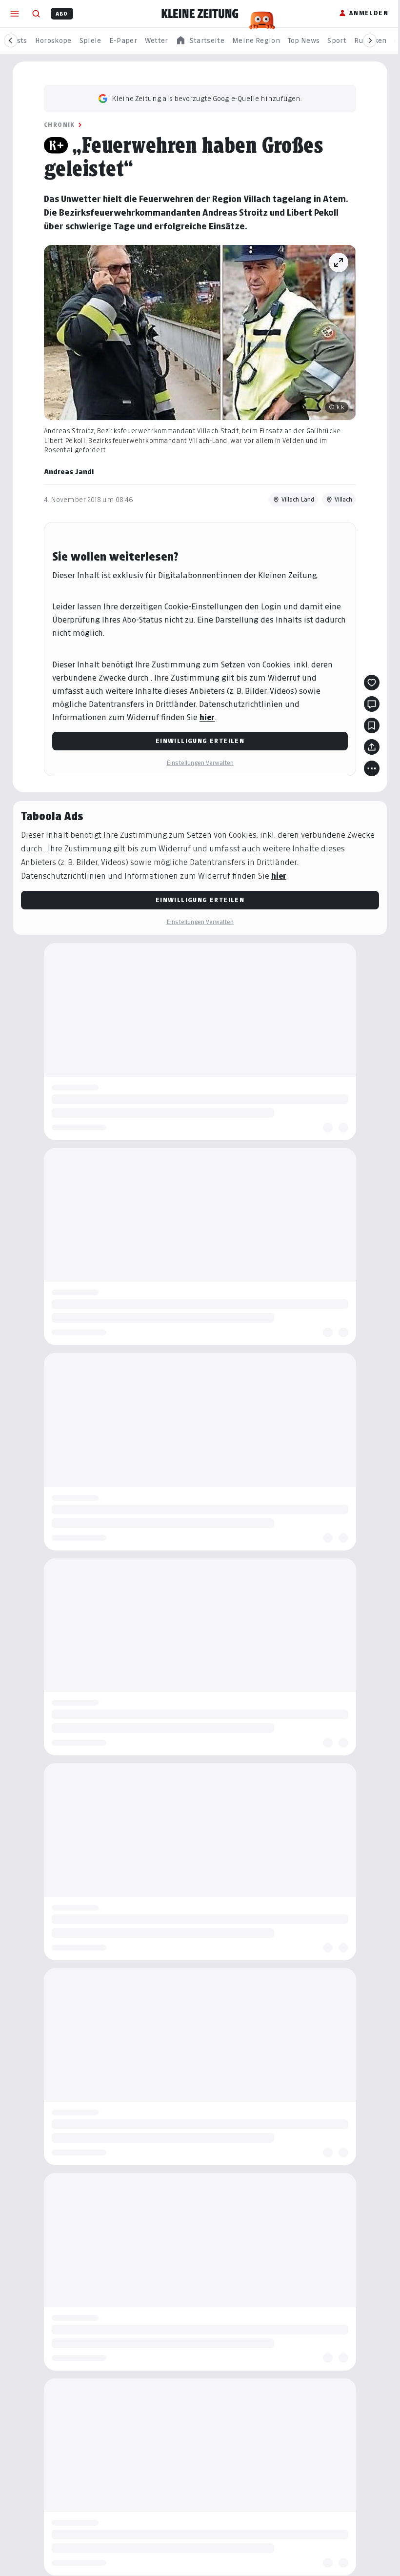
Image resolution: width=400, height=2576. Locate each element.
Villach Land (294, 499)
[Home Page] (200, 14)
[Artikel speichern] (368, 725)
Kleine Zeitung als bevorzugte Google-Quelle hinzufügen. (203, 98)
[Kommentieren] (368, 704)
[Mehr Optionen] (368, 768)
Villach (340, 499)
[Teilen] (368, 747)
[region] (200, 41)
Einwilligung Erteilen (196, 741)
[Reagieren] (368, 683)
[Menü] (15, 14)
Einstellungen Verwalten (197, 763)
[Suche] (36, 14)
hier (204, 717)
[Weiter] (370, 40)
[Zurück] (11, 40)
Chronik (56, 125)
